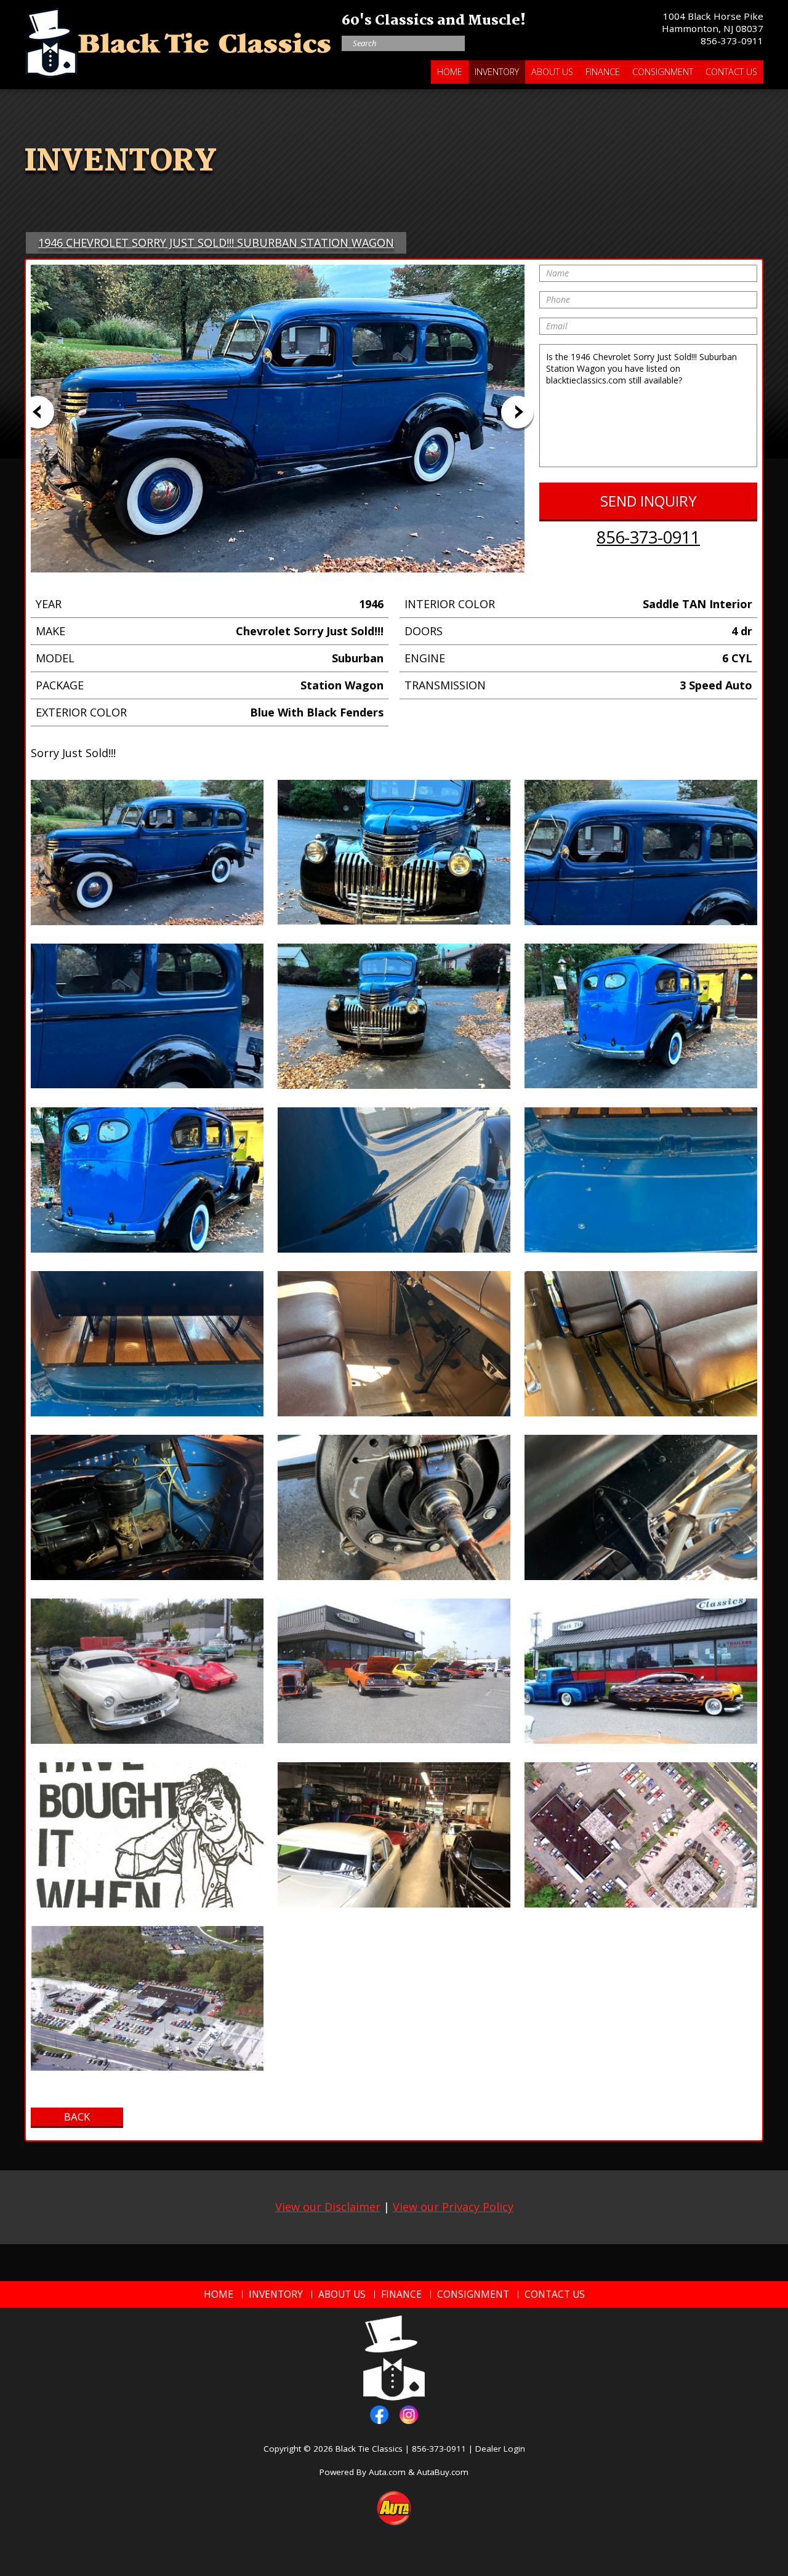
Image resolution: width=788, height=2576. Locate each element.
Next (517, 412)
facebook (379, 2415)
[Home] (179, 40)
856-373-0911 (732, 41)
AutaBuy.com (443, 2472)
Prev (38, 412)
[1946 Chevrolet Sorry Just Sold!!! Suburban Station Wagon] (147, 853)
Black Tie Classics (369, 2449)
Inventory (497, 72)
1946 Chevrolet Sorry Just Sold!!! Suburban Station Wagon (216, 243)
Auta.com (387, 2472)
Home (450, 72)
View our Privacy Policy (453, 2207)
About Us (552, 72)
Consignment (663, 72)
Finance (603, 72)
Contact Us (731, 72)
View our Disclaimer (328, 2207)
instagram (409, 2415)
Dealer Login (500, 2449)
